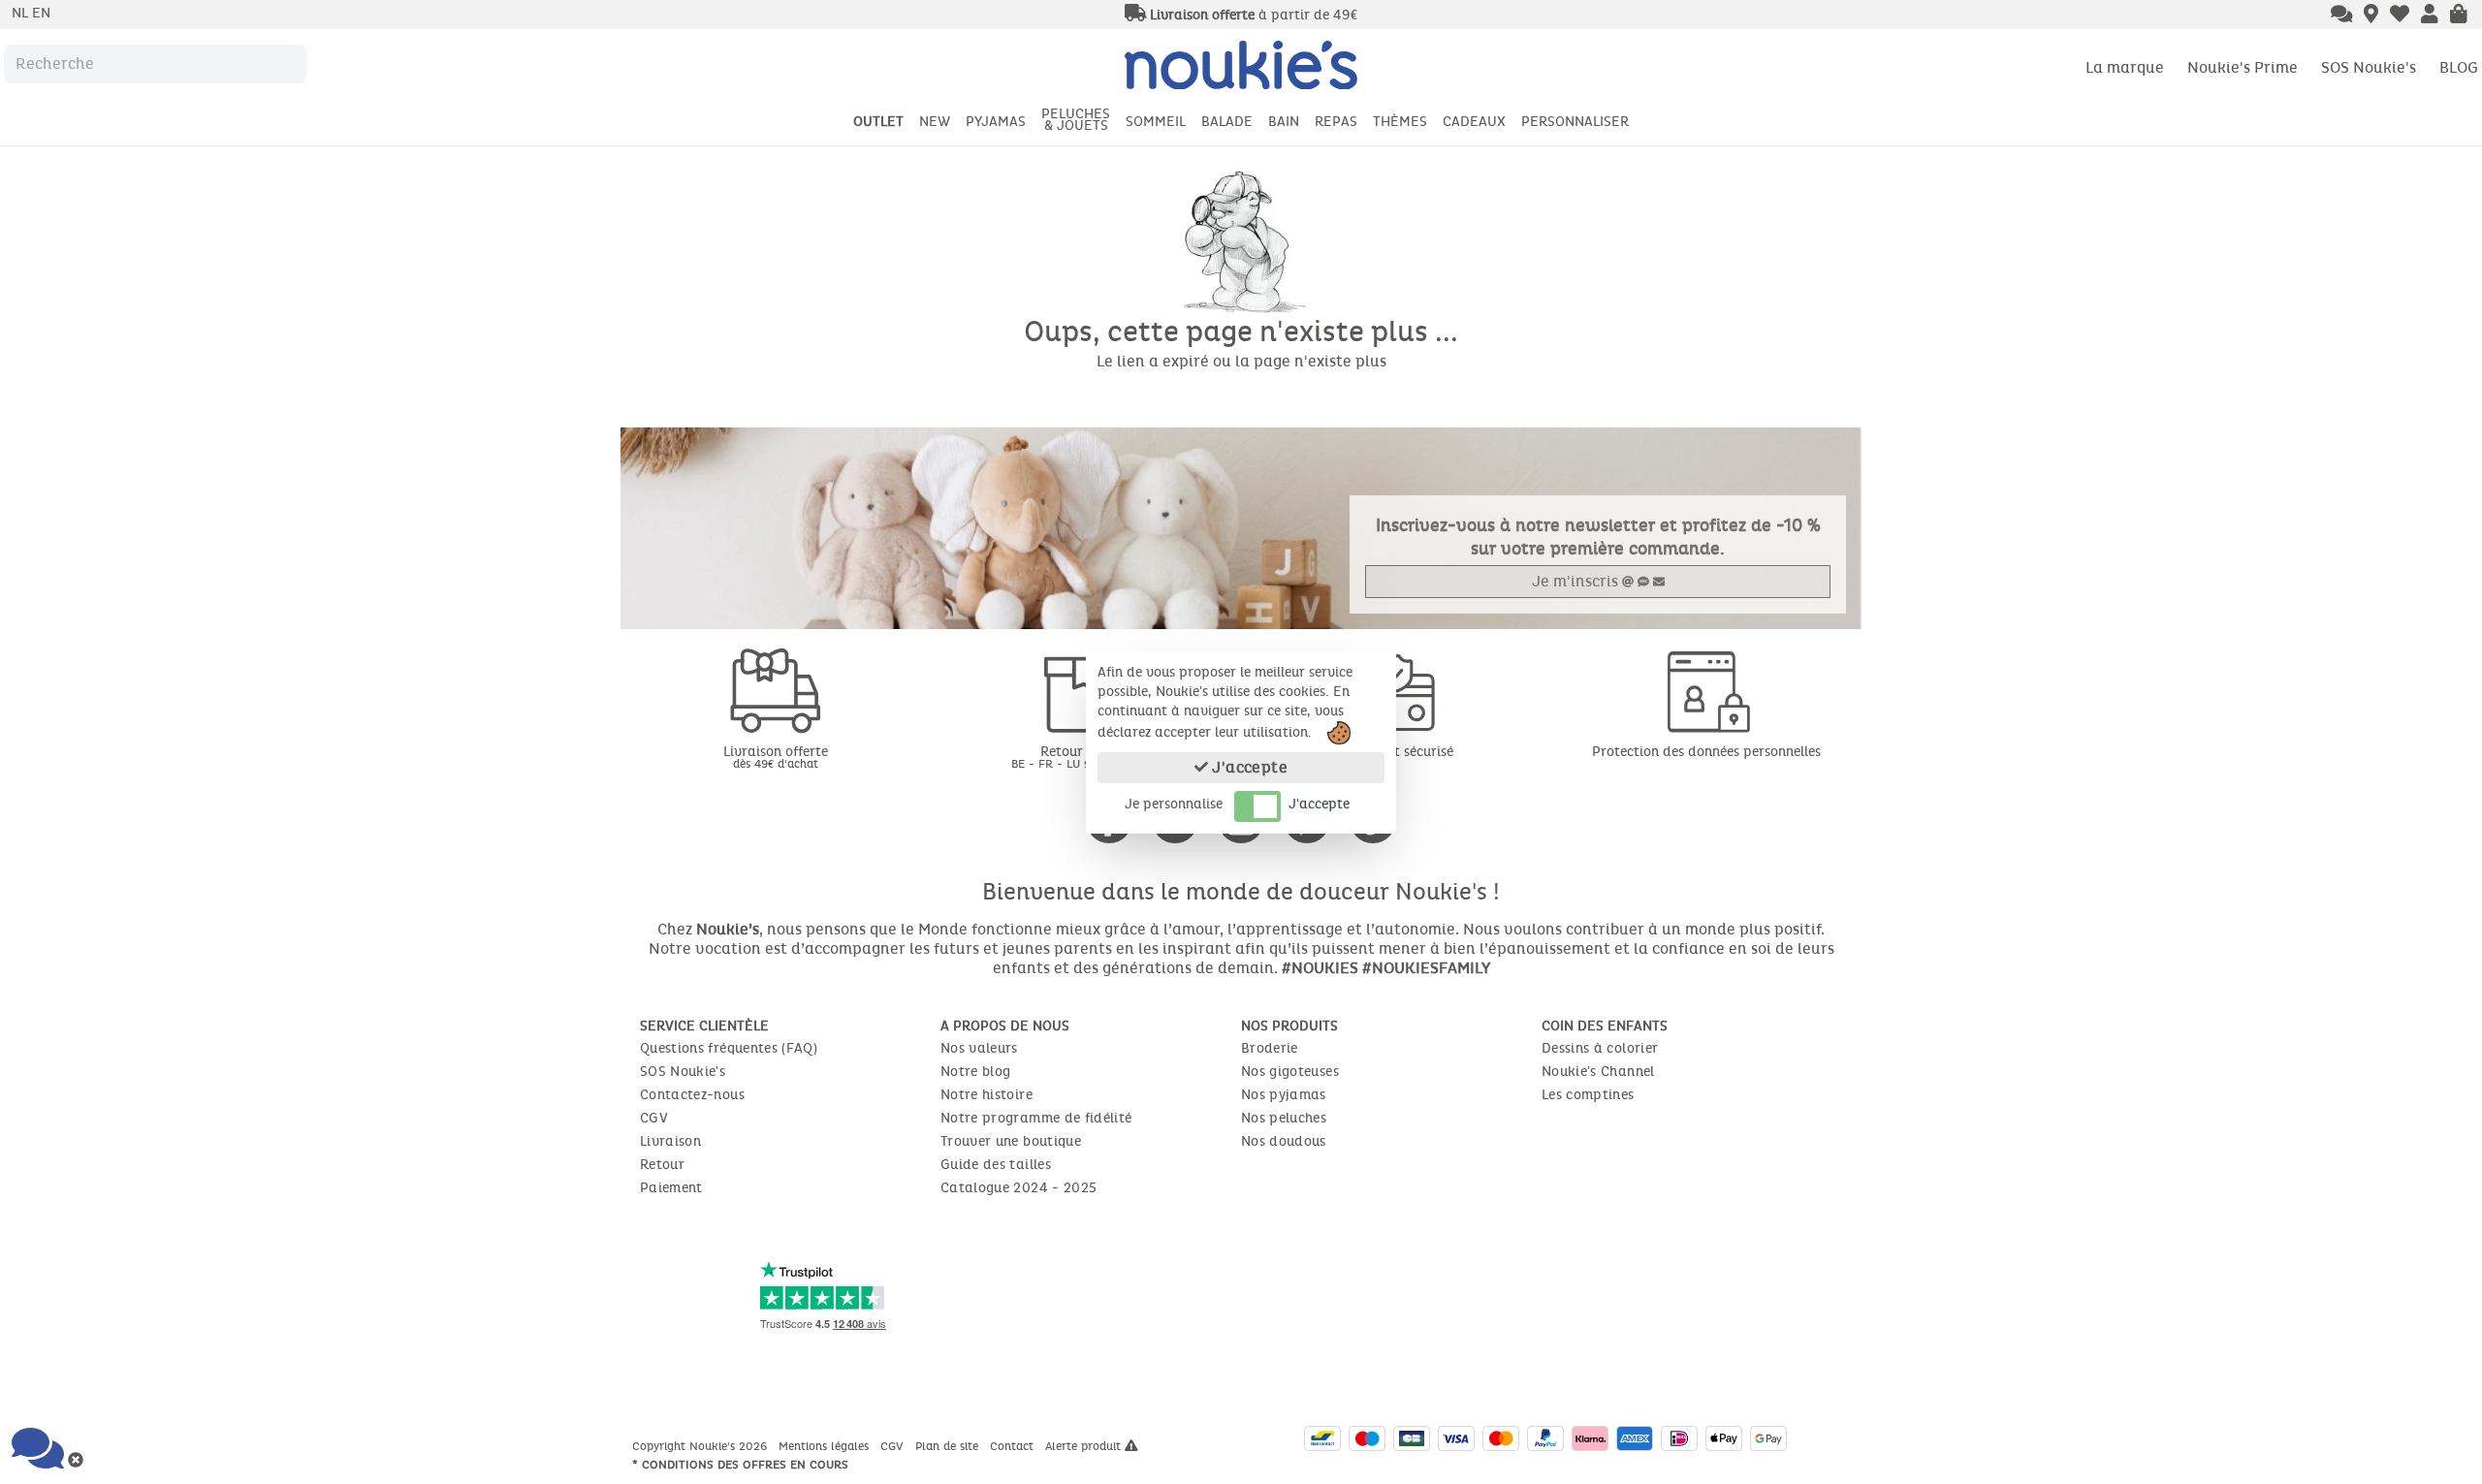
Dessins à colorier (1600, 1048)
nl (22, 13)
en (41, 13)
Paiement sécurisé (1397, 752)
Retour (662, 1165)
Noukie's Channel (1598, 1072)
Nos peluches (1284, 1118)
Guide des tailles (996, 1165)
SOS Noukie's (2369, 67)
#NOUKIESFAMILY (1426, 968)
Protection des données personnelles (1706, 752)
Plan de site (949, 1446)
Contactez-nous (692, 1095)
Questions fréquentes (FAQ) (729, 1048)
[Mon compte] (2430, 16)
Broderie (1270, 1048)
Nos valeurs (979, 1048)
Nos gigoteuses (1290, 1072)
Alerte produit (1085, 1446)
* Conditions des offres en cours (740, 1465)
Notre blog (976, 1072)
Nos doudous (1284, 1141)
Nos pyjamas (1284, 1095)
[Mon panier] (2459, 16)
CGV (654, 1118)
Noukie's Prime (2243, 67)
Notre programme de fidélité (1036, 1118)
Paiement (671, 1188)
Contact (1014, 1446)
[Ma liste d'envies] (2400, 16)
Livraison (670, 1141)
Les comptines (1588, 1095)
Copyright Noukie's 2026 (701, 1446)
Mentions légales (826, 1446)
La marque (2125, 67)
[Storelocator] (2371, 16)
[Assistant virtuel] (2342, 16)
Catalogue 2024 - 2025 (1018, 1188)
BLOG (2459, 67)
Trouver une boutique (1011, 1141)
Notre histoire (986, 1095)
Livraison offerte (776, 757)
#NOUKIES (1320, 968)
